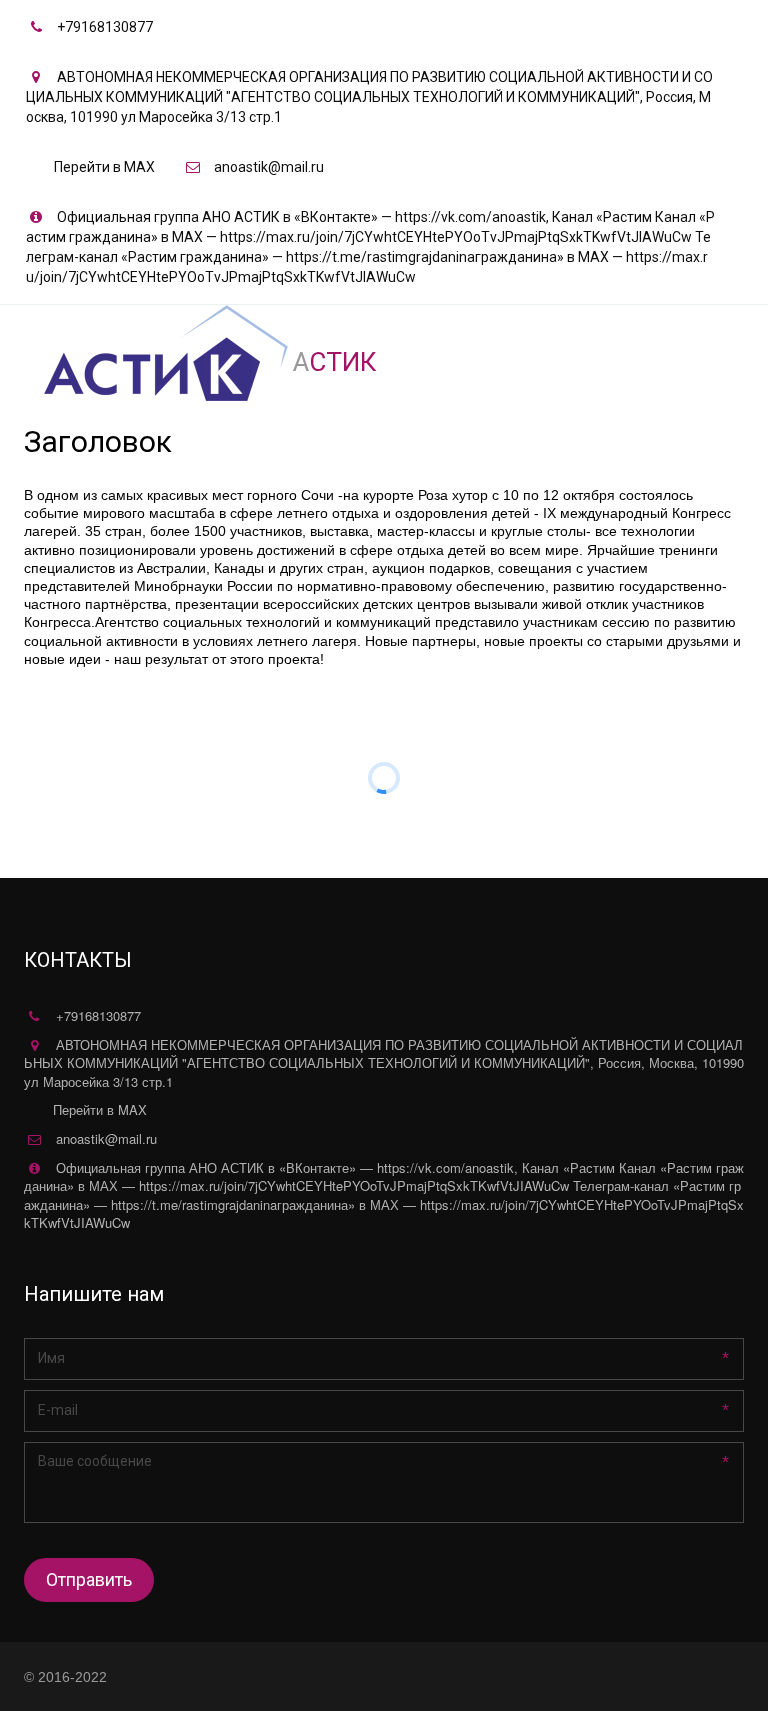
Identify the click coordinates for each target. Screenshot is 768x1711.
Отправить (89, 1579)
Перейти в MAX (104, 167)
